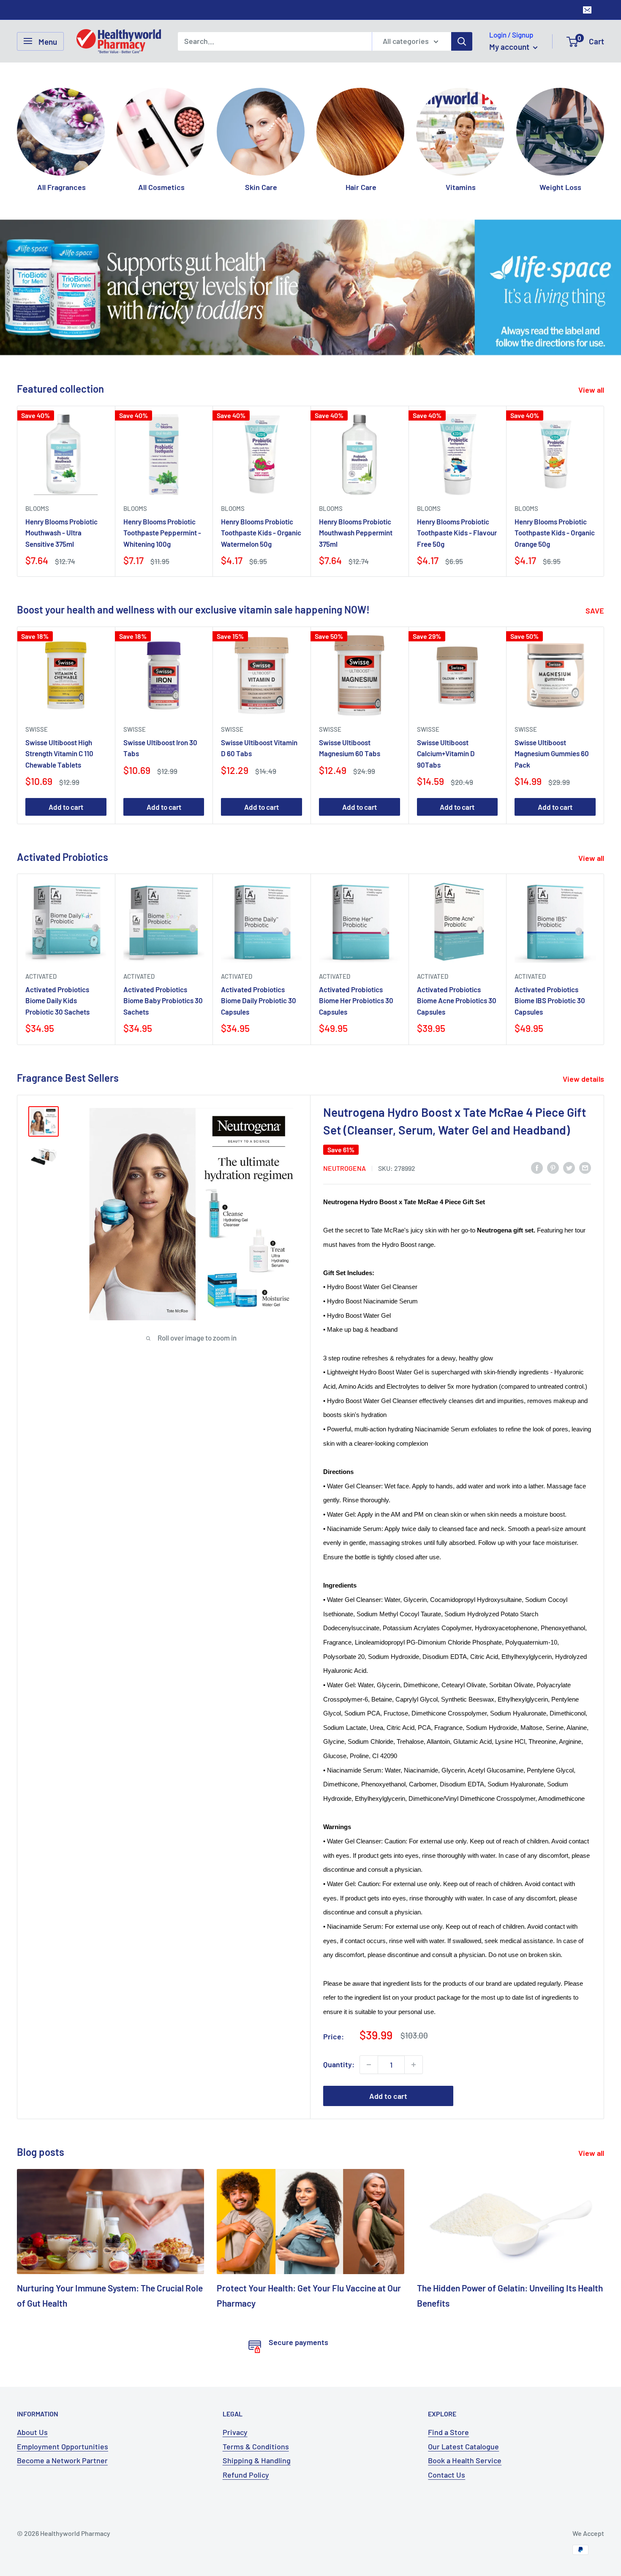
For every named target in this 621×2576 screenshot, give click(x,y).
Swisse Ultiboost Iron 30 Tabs (160, 748)
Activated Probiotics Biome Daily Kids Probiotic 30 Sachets (57, 1000)
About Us (32, 2432)
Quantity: (339, 2064)
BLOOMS (37, 508)
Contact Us (447, 2475)
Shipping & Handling (257, 2460)
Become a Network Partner (62, 2460)
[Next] (604, 132)
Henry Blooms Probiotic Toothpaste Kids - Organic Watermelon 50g (261, 533)
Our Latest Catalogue (463, 2446)
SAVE (596, 611)
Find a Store (448, 2432)
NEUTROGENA (345, 1168)
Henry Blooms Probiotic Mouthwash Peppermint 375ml (356, 533)
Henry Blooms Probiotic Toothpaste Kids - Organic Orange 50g (555, 533)
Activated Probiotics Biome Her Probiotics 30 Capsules (356, 1000)
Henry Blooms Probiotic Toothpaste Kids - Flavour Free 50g (457, 533)
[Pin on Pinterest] (553, 1167)
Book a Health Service (465, 2460)
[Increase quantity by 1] (414, 2065)
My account (510, 47)
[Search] (462, 41)
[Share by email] (585, 1167)
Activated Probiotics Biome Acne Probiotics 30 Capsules (457, 1000)
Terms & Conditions (256, 2446)
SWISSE (37, 729)
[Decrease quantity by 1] (369, 2065)
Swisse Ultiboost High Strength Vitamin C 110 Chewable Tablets (59, 753)
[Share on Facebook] (537, 1167)
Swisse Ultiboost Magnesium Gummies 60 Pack (552, 753)
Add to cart (66, 807)
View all (592, 390)
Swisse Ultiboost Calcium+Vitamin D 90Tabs (446, 753)
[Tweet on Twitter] (569, 1167)
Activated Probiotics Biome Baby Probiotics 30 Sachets (163, 1000)
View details (584, 1079)
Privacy (235, 2432)
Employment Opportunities (63, 2446)
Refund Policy (246, 2475)
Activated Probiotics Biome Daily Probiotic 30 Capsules (259, 1000)
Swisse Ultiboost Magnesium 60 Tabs (350, 748)
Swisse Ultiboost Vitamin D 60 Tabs (259, 748)
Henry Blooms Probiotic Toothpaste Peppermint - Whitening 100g (162, 533)
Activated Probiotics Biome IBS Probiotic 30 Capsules (550, 1000)
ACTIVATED (41, 976)
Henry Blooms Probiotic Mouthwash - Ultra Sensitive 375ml (61, 533)
